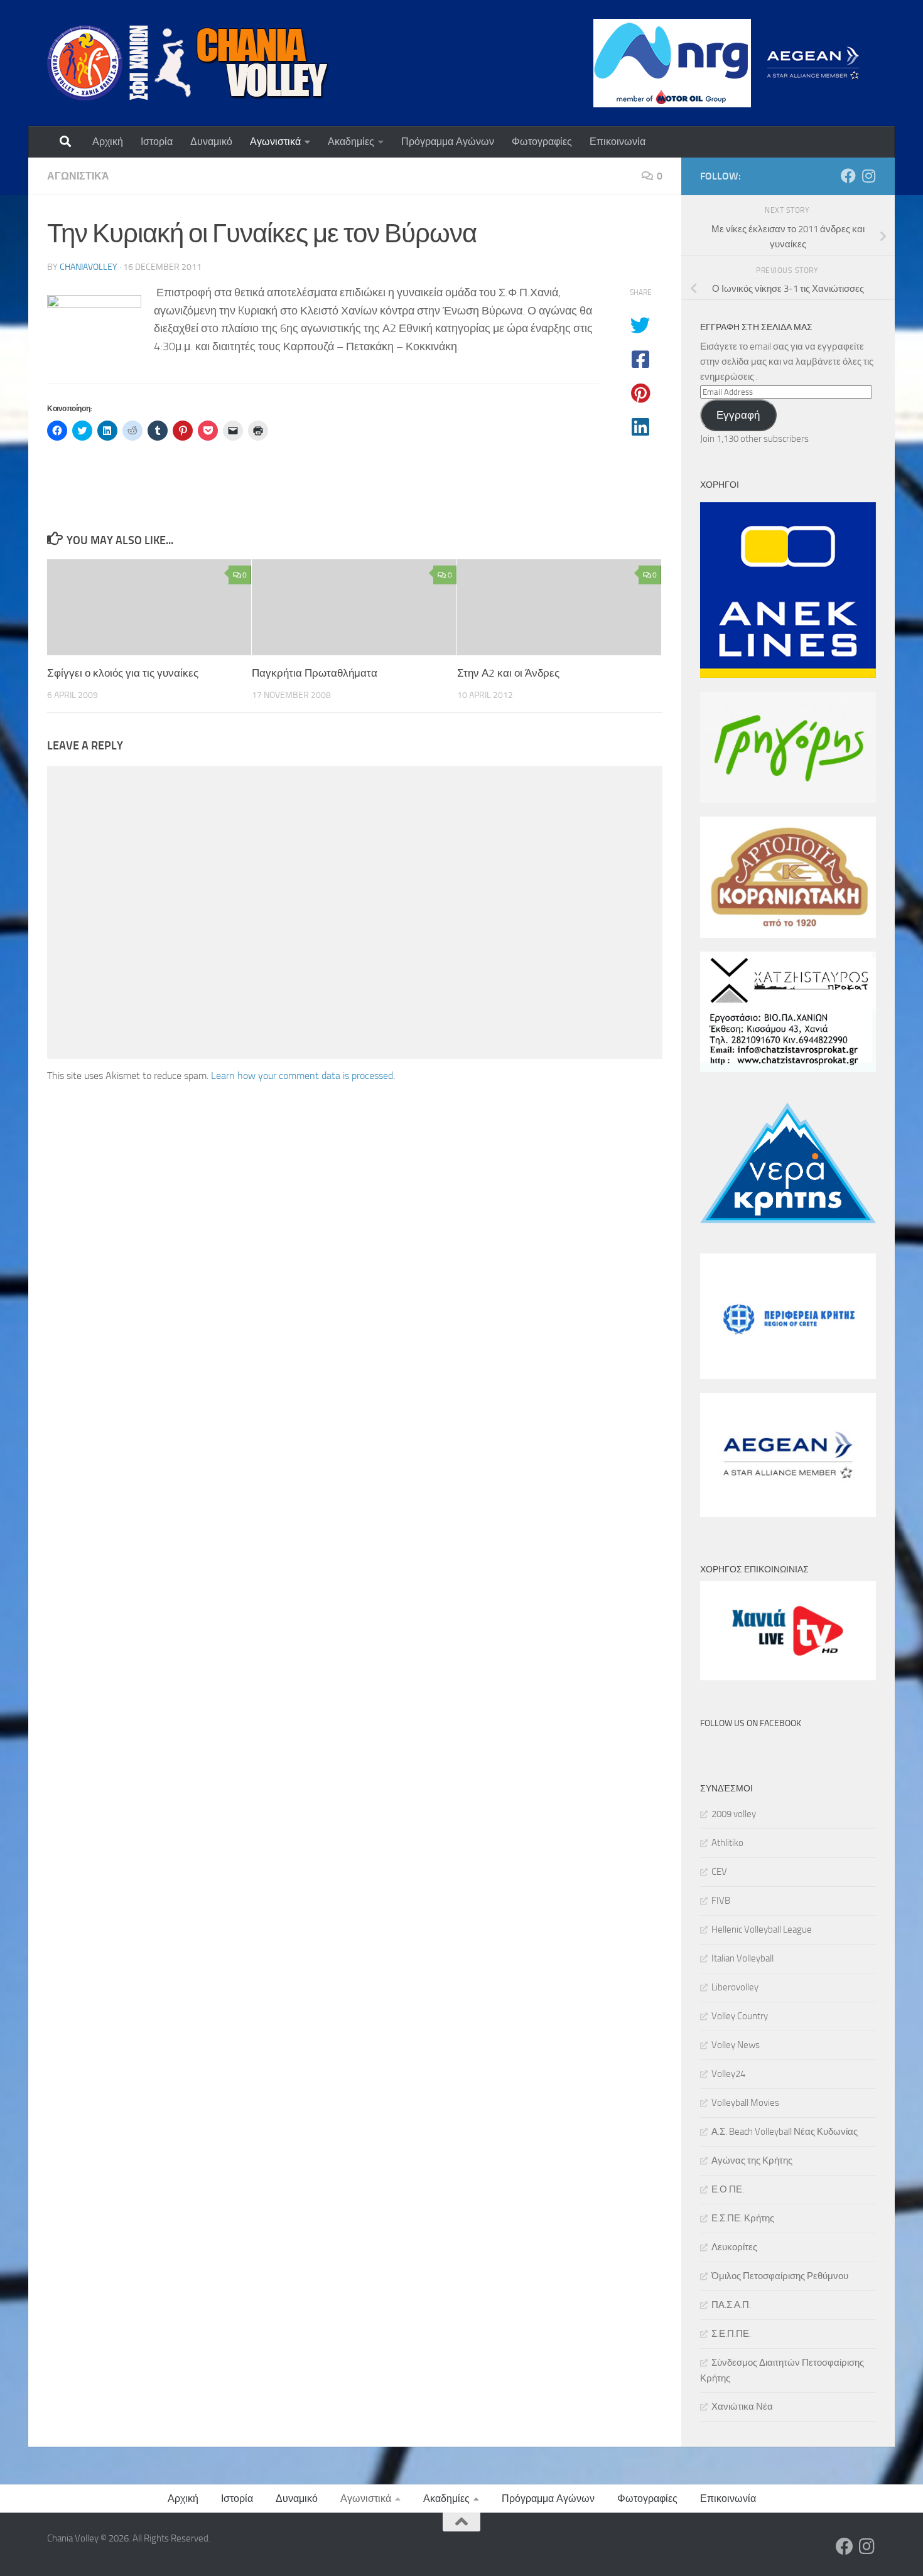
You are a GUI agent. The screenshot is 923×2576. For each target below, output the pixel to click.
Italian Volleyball (742, 1958)
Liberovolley (735, 1987)
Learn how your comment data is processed (302, 1076)
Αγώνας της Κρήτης (752, 2160)
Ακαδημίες (351, 142)
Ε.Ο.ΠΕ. (728, 2189)
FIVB (721, 1901)
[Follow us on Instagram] (868, 176)
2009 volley (734, 1814)
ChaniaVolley (89, 267)
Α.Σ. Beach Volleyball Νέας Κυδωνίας (785, 2132)
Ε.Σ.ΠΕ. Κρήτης (743, 2218)
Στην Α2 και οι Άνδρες (508, 673)
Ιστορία (157, 142)
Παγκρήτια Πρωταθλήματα (315, 673)
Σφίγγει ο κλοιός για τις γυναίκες (123, 673)
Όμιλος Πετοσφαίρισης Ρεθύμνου (780, 2276)
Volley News (736, 2045)
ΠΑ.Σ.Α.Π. (731, 2305)
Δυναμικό (211, 142)
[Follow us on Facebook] (848, 176)
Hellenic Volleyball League (762, 1929)
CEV (719, 1872)
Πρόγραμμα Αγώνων (448, 142)
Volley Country (740, 2016)
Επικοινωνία (618, 142)
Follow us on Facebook (751, 1723)
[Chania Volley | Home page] (188, 63)
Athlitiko (727, 1843)
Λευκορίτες (734, 2247)
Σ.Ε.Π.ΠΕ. (731, 2334)
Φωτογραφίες (542, 142)
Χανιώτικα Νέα (742, 2407)
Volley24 (728, 2074)
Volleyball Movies (745, 2103)
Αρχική (108, 142)
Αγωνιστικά (275, 142)
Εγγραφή (738, 415)
